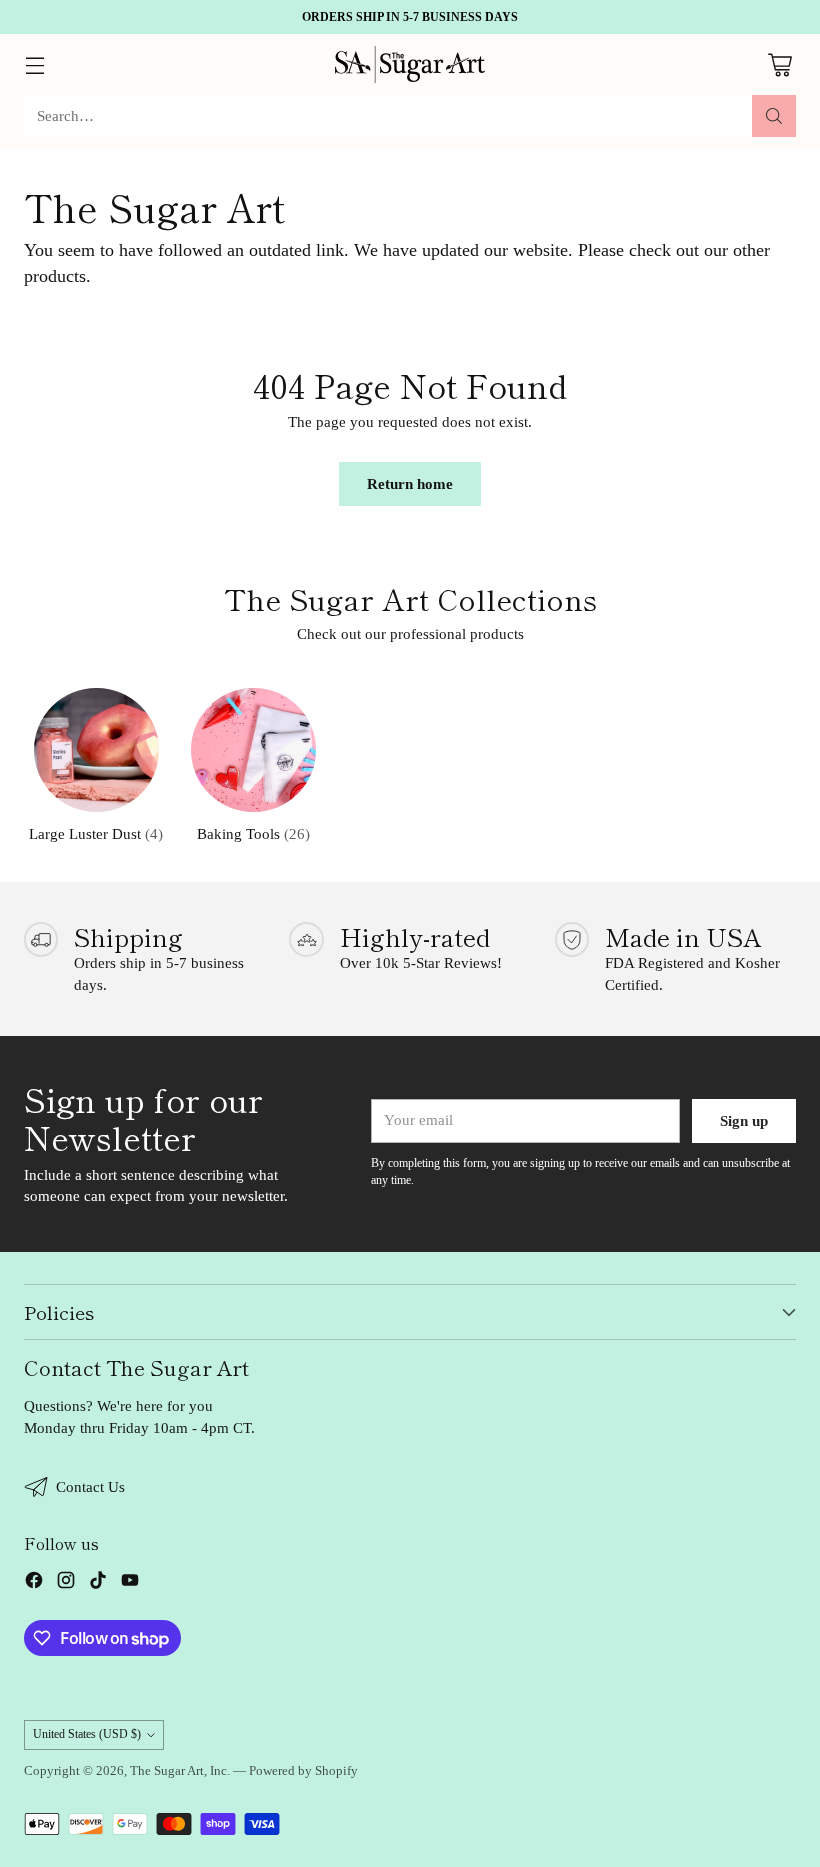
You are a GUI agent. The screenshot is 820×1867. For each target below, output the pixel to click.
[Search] (774, 116)
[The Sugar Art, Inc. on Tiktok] (98, 1583)
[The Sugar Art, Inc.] (410, 64)
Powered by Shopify (303, 1771)
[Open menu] (34, 64)
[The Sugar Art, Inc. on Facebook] (34, 1583)
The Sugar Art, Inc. (180, 1771)
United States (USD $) (87, 1734)
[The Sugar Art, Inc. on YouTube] (130, 1583)
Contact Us (90, 1487)
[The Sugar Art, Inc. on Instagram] (66, 1583)
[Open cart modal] (779, 64)
